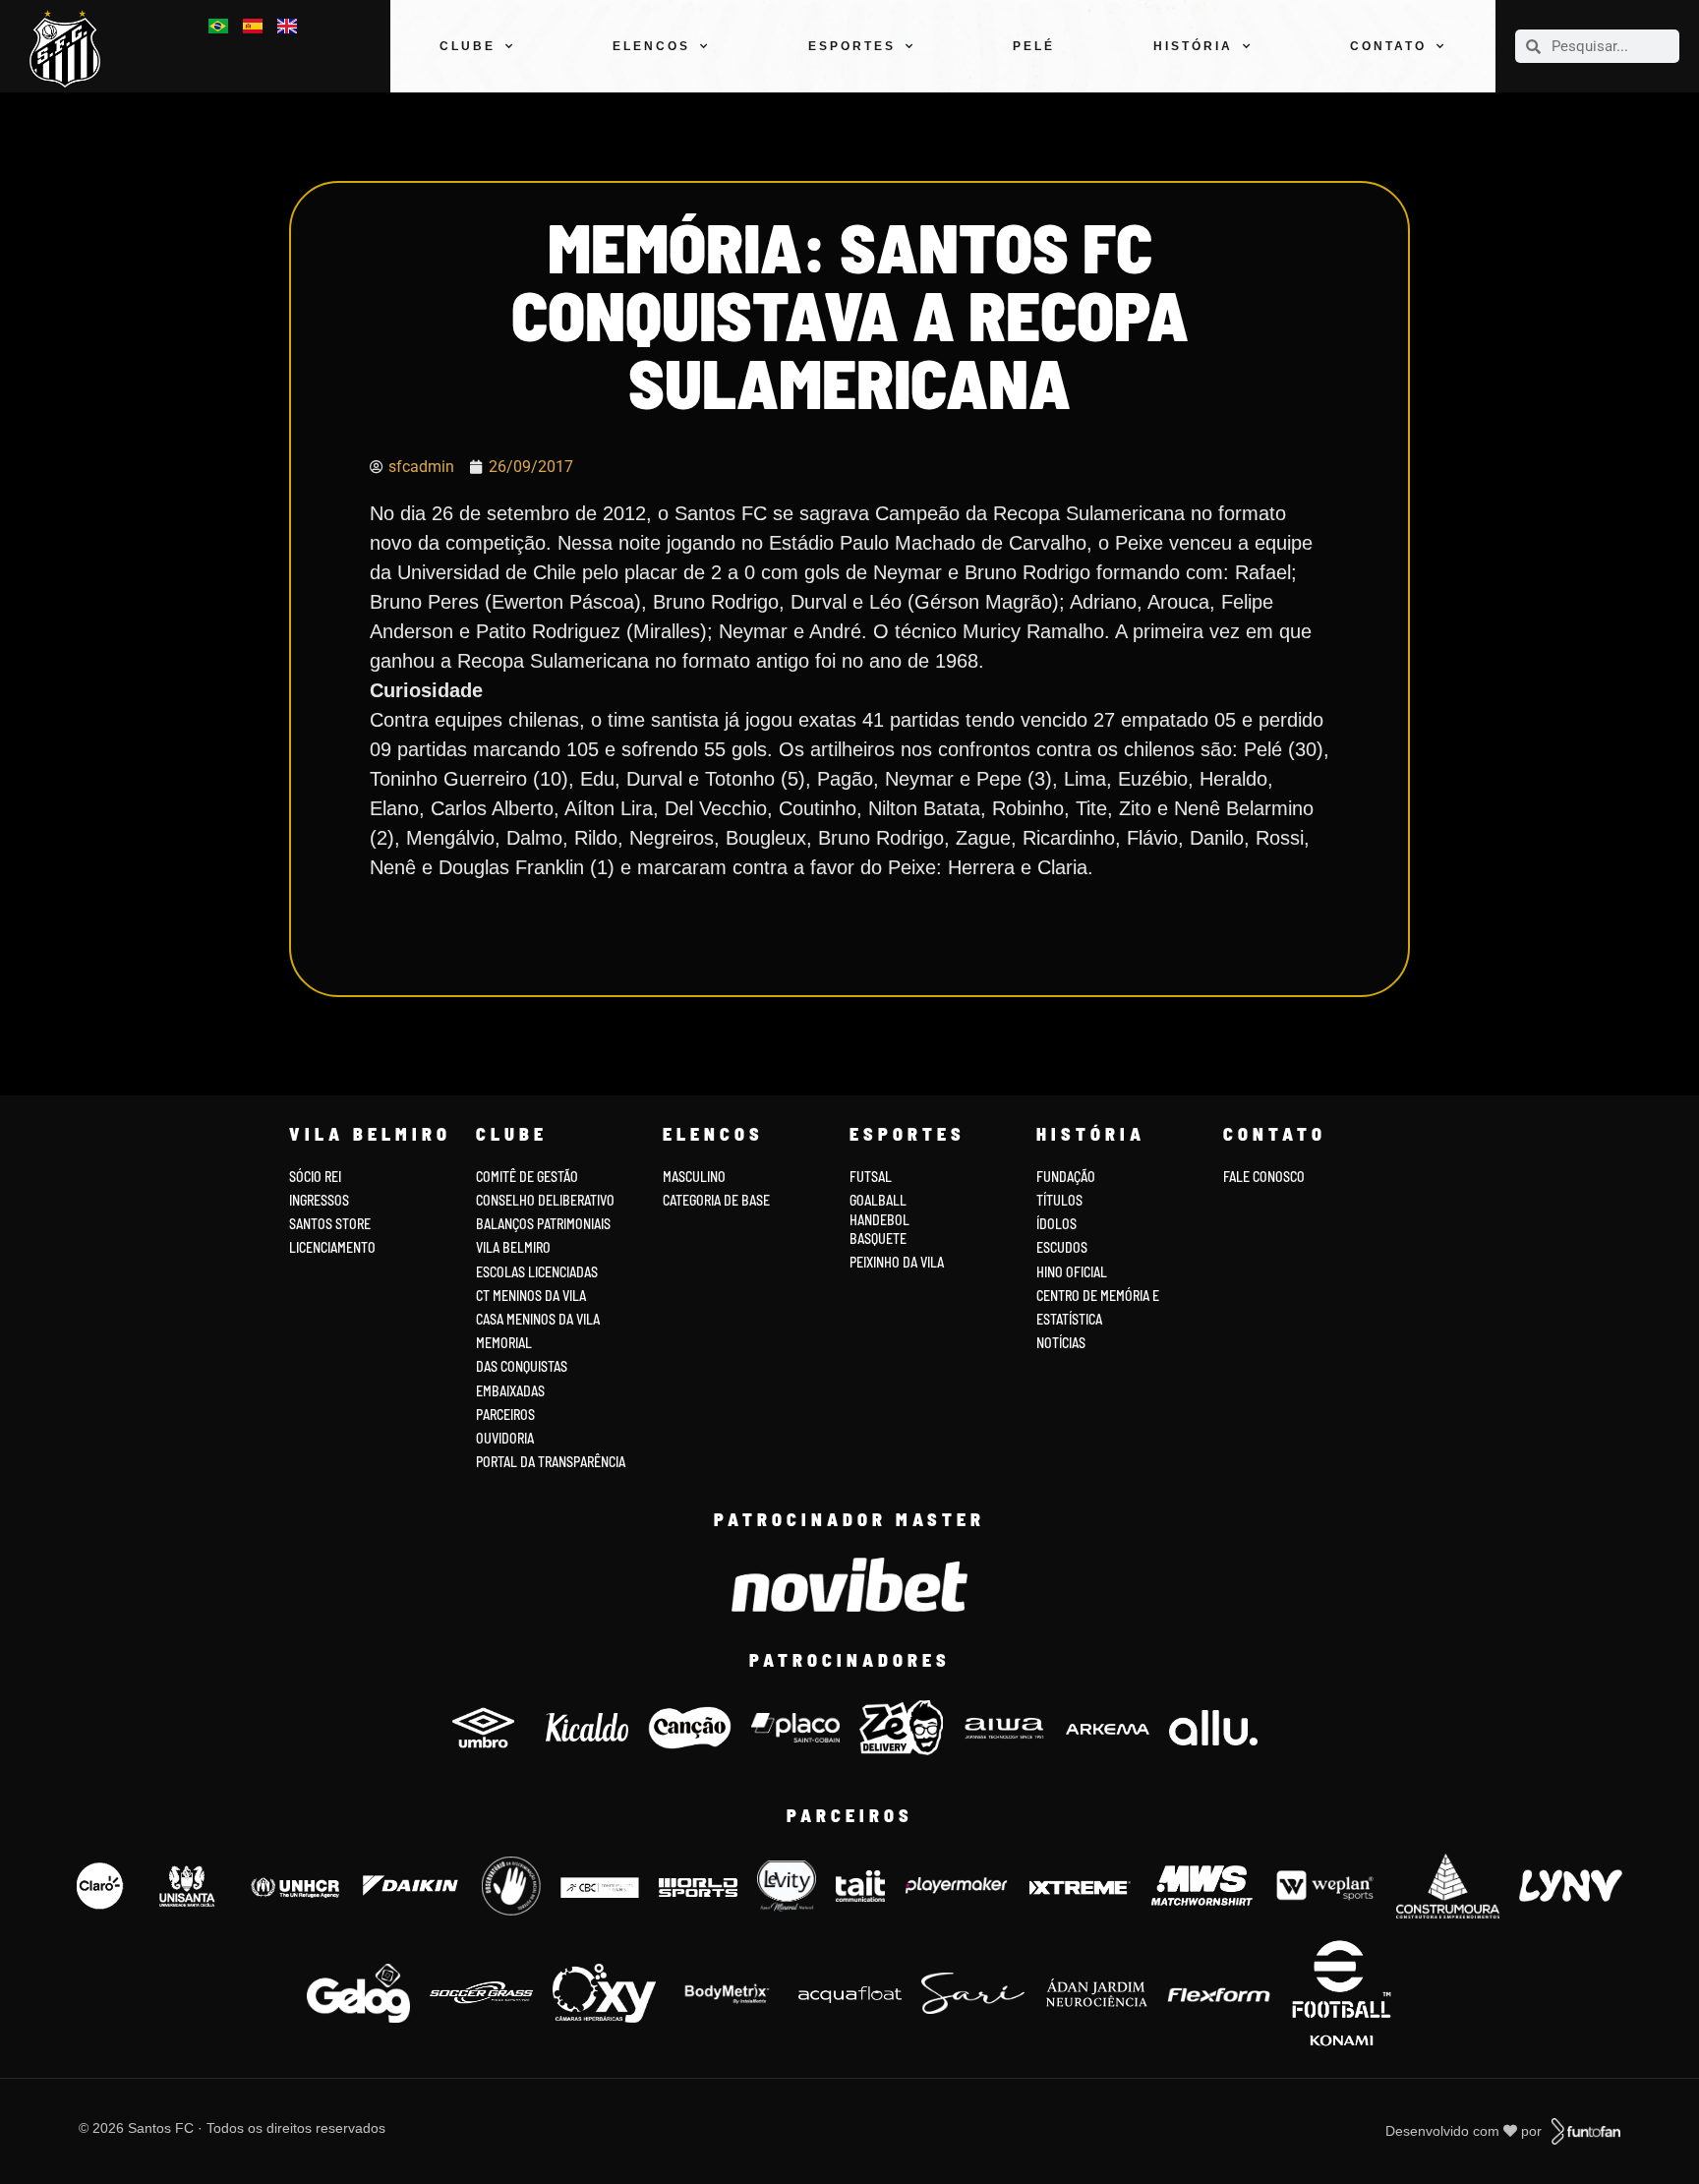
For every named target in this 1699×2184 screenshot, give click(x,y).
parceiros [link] (505, 1415)
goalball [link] (878, 1200)
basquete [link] (878, 1239)
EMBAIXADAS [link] (510, 1391)
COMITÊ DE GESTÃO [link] (527, 1177)
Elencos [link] (651, 46)
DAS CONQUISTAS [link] (522, 1366)
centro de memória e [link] (1098, 1296)
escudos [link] (1062, 1247)
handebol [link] (879, 1220)
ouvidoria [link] (505, 1438)
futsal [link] (871, 1177)
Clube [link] (468, 46)
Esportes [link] (852, 46)
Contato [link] (1388, 46)
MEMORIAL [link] (504, 1343)
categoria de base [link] (718, 1200)
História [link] (1193, 46)
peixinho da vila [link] (897, 1262)
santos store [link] (330, 1224)
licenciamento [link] (332, 1247)
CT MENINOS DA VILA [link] (531, 1296)
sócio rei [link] (315, 1177)
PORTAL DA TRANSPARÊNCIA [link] (551, 1462)
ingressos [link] (319, 1200)
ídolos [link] (1056, 1224)
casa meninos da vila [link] (538, 1319)
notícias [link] (1061, 1343)
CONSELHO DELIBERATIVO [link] (545, 1200)
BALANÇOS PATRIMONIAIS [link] (543, 1224)
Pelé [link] (1034, 46)
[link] (72, 49)
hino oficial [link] (1072, 1272)
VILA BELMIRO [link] (513, 1247)
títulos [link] (1059, 1200)
